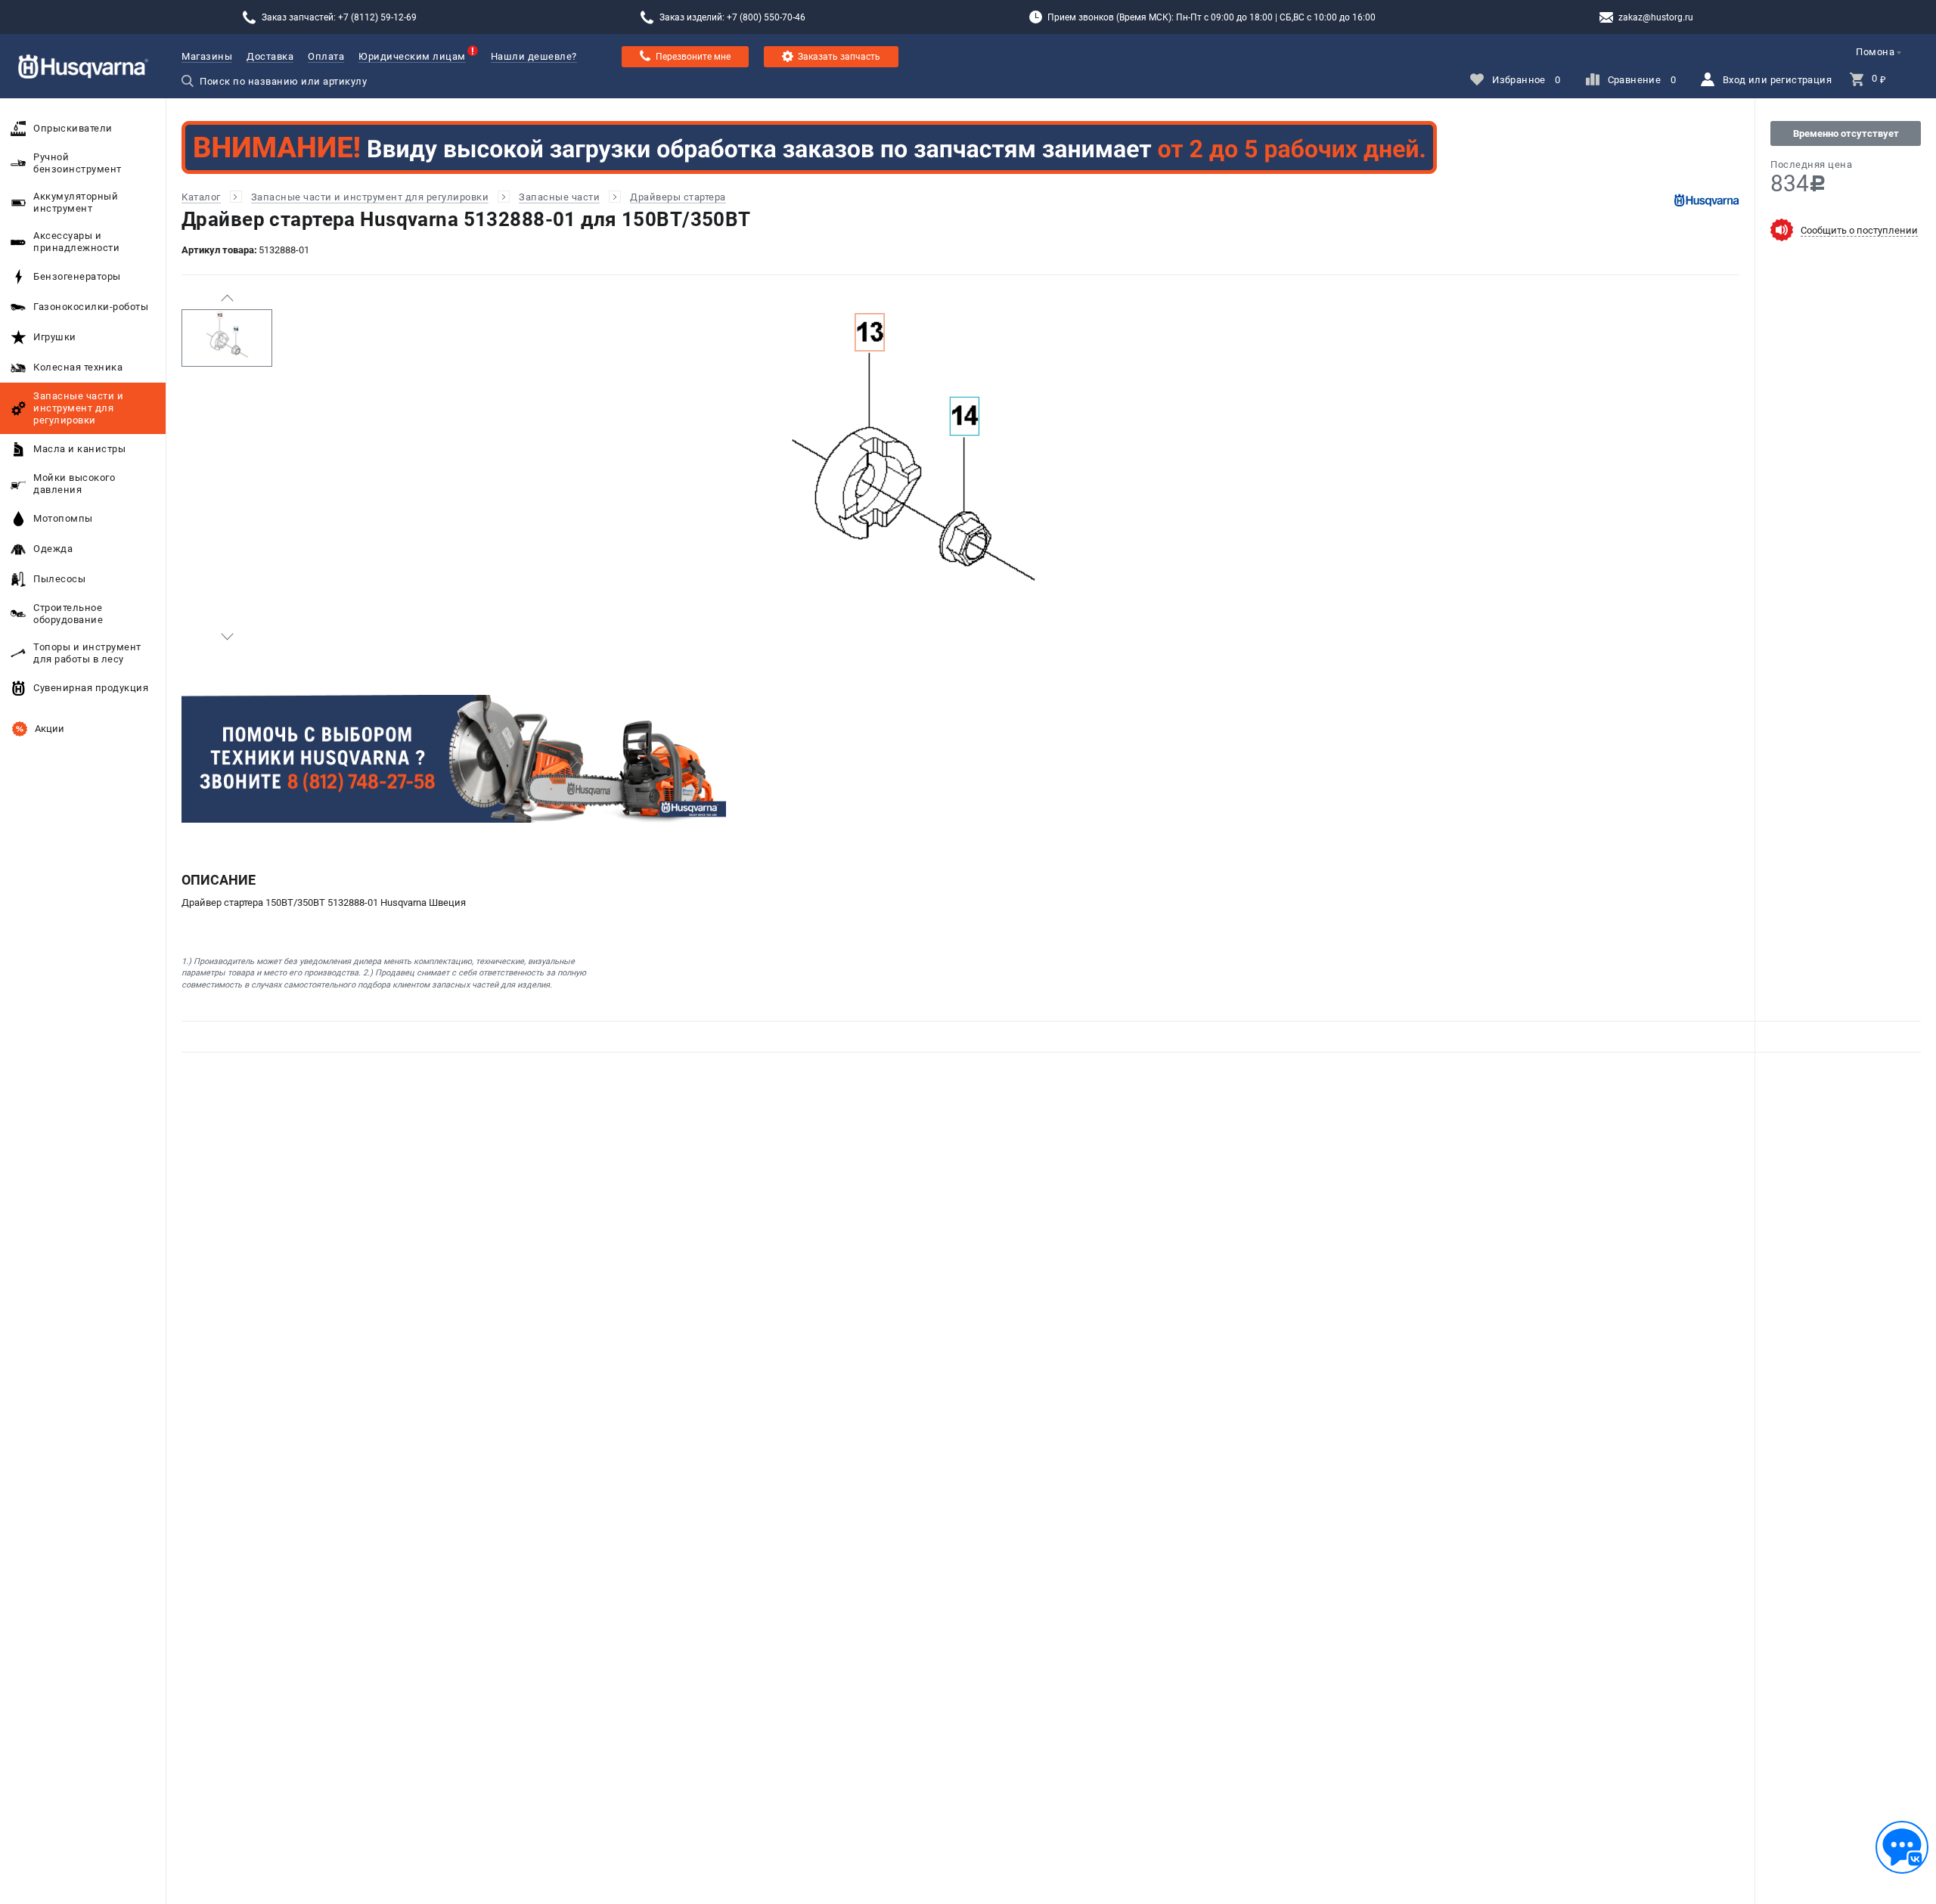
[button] (227, 298)
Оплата (326, 56)
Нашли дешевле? (534, 56)
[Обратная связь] (1902, 1847)
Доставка (270, 56)
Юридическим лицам (412, 56)
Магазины (207, 56)
